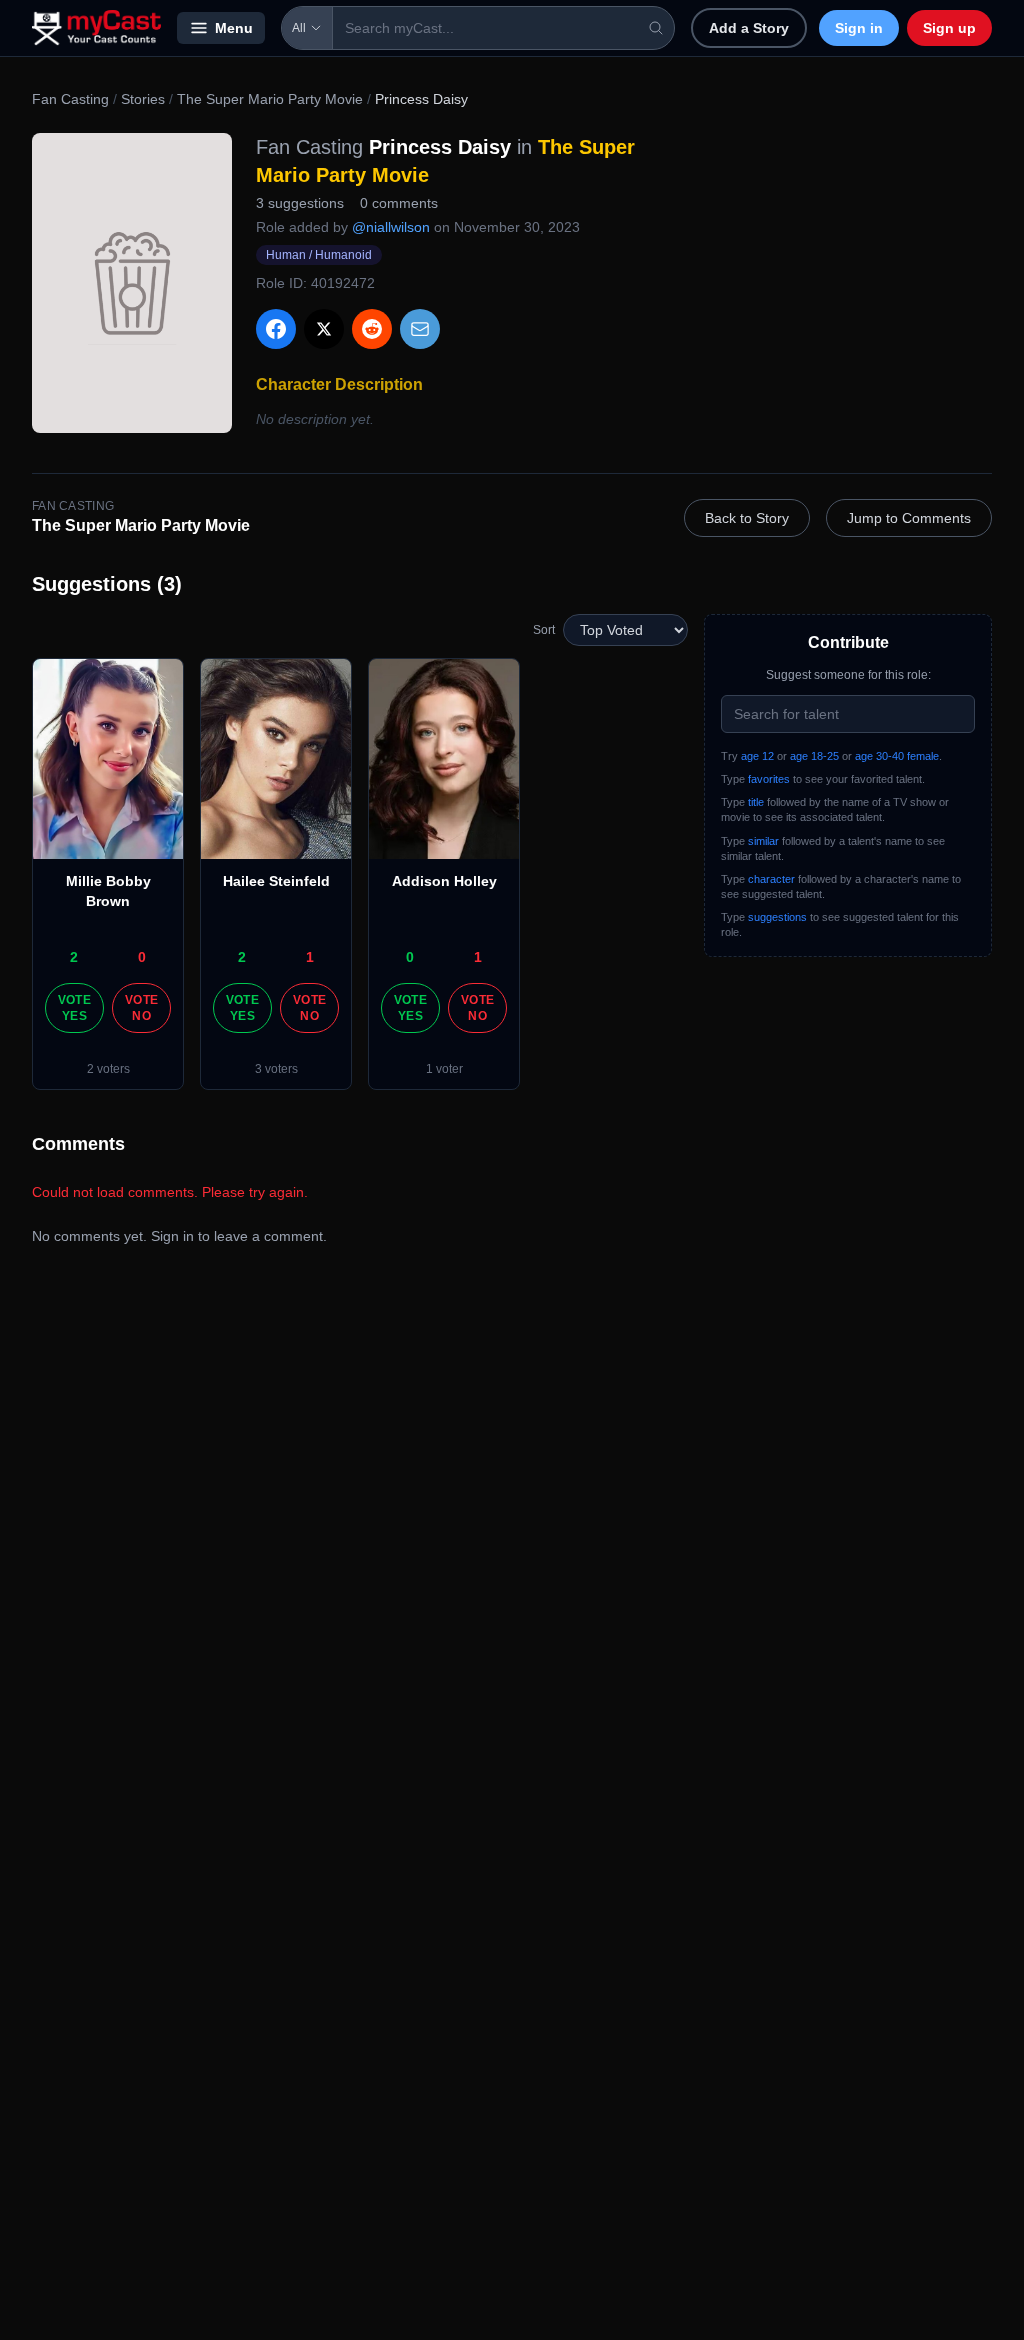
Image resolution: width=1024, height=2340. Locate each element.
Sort (544, 630)
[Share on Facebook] (276, 329)
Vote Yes (74, 1008)
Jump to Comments (909, 518)
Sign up (949, 28)
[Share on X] (324, 329)
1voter (444, 1069)
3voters (276, 1069)
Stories (143, 99)
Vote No (141, 1008)
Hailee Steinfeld (276, 881)
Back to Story (747, 518)
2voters (108, 1069)
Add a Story (749, 28)
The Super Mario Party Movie (270, 99)
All (299, 28)
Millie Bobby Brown (108, 891)
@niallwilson (391, 227)
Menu (234, 28)
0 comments (399, 203)
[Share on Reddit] (372, 329)
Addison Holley (444, 881)
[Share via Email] (420, 329)
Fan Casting (70, 99)
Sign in (859, 28)
